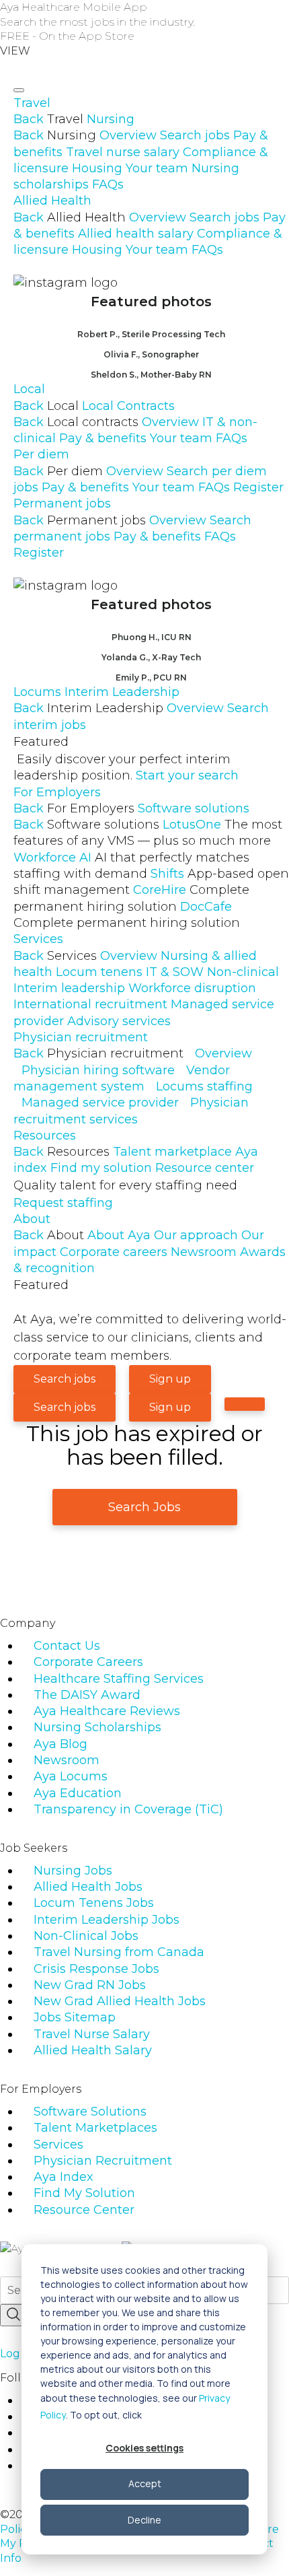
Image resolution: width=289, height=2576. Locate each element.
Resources (45, 1136)
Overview (128, 135)
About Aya (119, 1235)
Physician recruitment (81, 1037)
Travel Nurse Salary (92, 2034)
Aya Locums (71, 1776)
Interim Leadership (122, 692)
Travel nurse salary (123, 152)
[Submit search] (13, 2315)
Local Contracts (128, 406)
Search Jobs (144, 1507)
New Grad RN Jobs (90, 1985)
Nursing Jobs (73, 1871)
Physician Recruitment (103, 2161)
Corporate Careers (88, 1662)
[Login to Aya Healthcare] (245, 1404)
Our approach (196, 1235)
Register (258, 487)
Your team (157, 168)
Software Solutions (90, 2112)
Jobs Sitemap (75, 2017)
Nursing (111, 119)
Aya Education (78, 1793)
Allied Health (52, 201)
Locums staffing (204, 1086)
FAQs (108, 184)
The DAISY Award (87, 1695)
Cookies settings (144, 2448)
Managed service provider (100, 1103)
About (32, 1219)
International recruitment (90, 1004)
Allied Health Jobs (88, 1887)
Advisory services (119, 1021)
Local (29, 389)
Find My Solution (84, 2193)
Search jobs (195, 135)
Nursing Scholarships (97, 1727)
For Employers (57, 792)
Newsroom (204, 1252)
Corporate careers (114, 1252)
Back (29, 119)
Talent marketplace (172, 1152)
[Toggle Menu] (19, 90)
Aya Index (64, 2177)
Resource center (205, 1168)
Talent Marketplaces (95, 2128)
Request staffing (63, 1203)
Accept (145, 2483)
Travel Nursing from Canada (119, 1952)
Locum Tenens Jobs (94, 1903)
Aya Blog (60, 1744)
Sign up (170, 1379)
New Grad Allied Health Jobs (120, 2001)
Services (38, 939)
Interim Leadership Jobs (107, 1920)
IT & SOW (175, 972)
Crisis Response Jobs (96, 1969)
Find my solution (101, 1168)
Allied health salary (136, 234)
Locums (37, 692)
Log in (16, 2354)
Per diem (41, 454)
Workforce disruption (192, 988)
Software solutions (194, 808)
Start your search (187, 775)
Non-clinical (243, 972)
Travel (32, 103)
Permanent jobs (62, 503)
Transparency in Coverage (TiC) (128, 1809)
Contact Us (67, 1646)
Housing (97, 168)
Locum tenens (99, 972)
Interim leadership (69, 988)
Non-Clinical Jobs (86, 1936)
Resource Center (84, 2210)
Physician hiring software (98, 1070)
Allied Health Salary (93, 2050)
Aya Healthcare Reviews (107, 1711)
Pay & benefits (103, 438)
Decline (144, 2520)
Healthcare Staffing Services (119, 1679)
